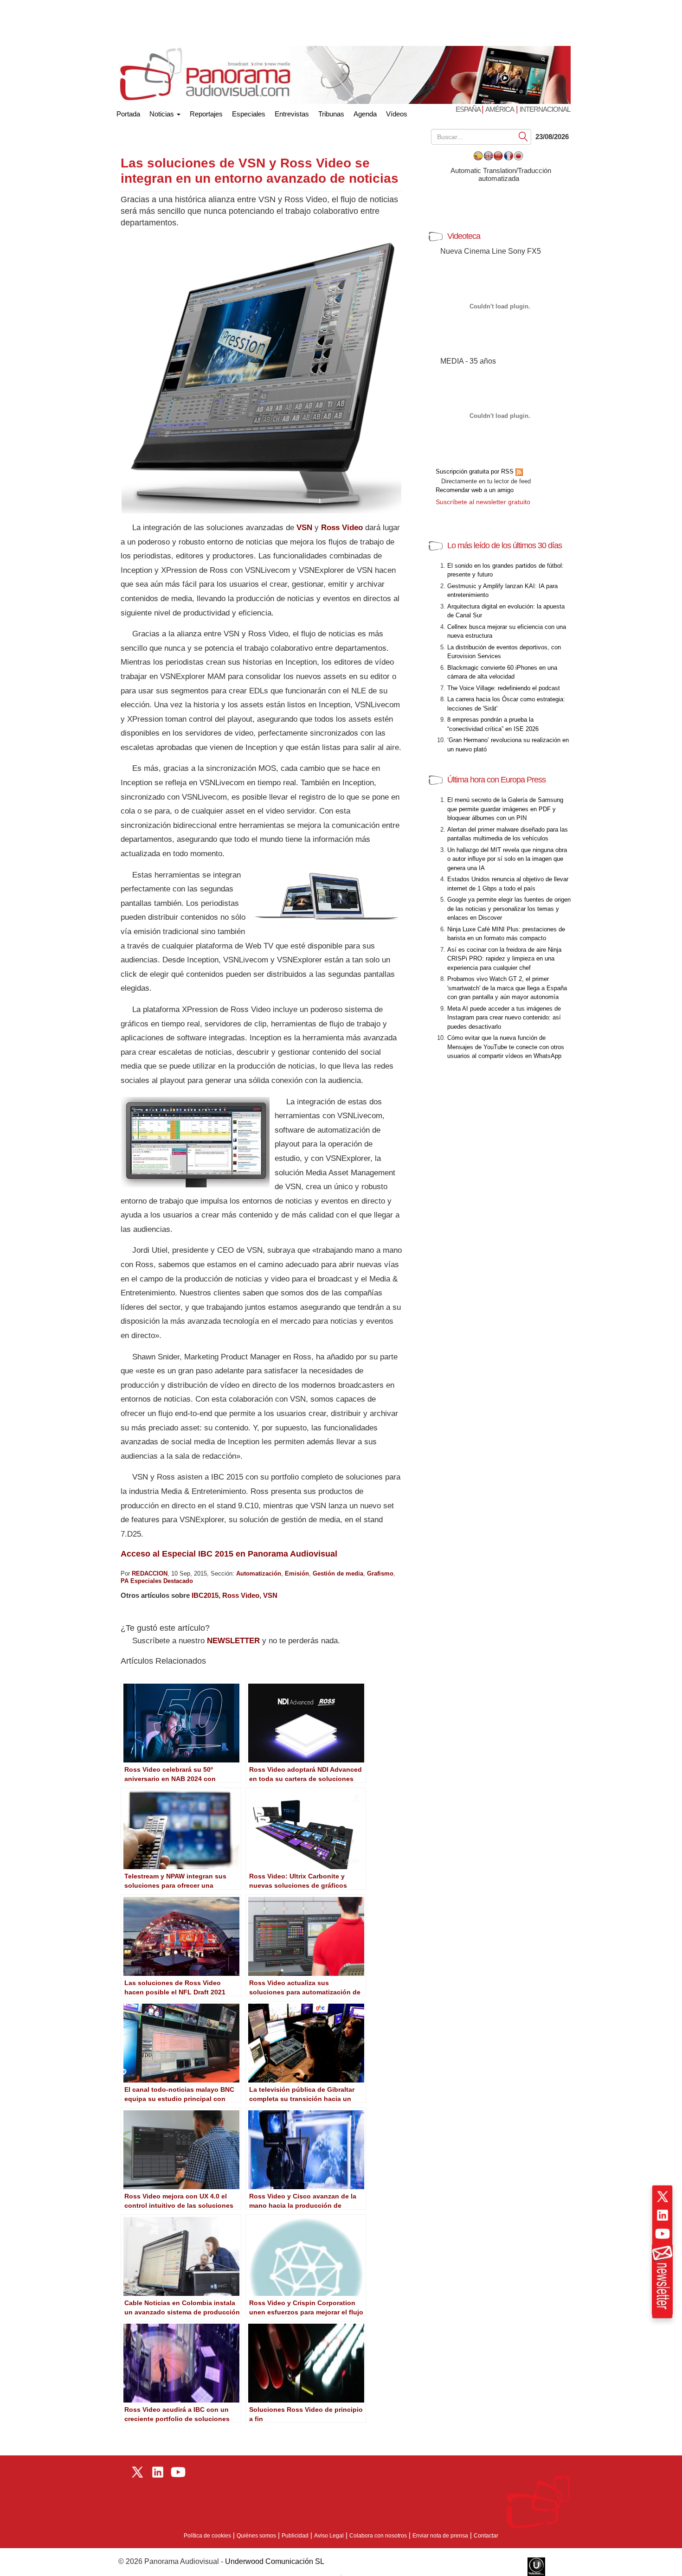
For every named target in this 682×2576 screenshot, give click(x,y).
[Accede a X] (663, 2197)
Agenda (365, 114)
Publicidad (295, 2536)
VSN (304, 528)
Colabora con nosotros (378, 2536)
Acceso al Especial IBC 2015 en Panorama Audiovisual (229, 1554)
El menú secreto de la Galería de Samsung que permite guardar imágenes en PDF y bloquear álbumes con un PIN (505, 809)
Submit (523, 136)
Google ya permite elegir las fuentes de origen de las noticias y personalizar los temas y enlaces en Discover (509, 909)
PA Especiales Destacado (157, 1581)
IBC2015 (205, 1595)
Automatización (259, 1573)
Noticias (163, 114)
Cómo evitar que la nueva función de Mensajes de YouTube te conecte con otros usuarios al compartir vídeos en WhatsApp (506, 1047)
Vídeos (397, 114)
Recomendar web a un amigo (475, 490)
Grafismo (380, 1573)
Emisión (297, 1573)
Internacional (545, 109)
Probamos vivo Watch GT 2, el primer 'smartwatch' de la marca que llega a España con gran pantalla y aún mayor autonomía (507, 988)
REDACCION (150, 1573)
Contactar (486, 2536)
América (500, 109)
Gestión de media (338, 1573)
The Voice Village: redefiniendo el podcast (504, 688)
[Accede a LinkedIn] (663, 2215)
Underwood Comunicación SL (275, 2561)
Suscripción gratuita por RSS (476, 471)
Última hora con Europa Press (496, 780)
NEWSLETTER (233, 1641)
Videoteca (464, 236)
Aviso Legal (329, 2536)
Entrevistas (292, 114)
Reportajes (206, 114)
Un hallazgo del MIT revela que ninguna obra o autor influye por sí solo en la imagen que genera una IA (507, 859)
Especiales (249, 114)
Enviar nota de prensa (440, 2536)
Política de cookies (207, 2536)
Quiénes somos (256, 2536)
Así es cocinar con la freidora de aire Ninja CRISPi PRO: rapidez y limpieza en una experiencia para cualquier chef (504, 959)
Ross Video (342, 528)
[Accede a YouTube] (663, 2234)
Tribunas (331, 114)
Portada (128, 112)
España (469, 109)
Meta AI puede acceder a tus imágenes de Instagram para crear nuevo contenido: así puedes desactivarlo (504, 1018)
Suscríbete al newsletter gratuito (483, 502)
